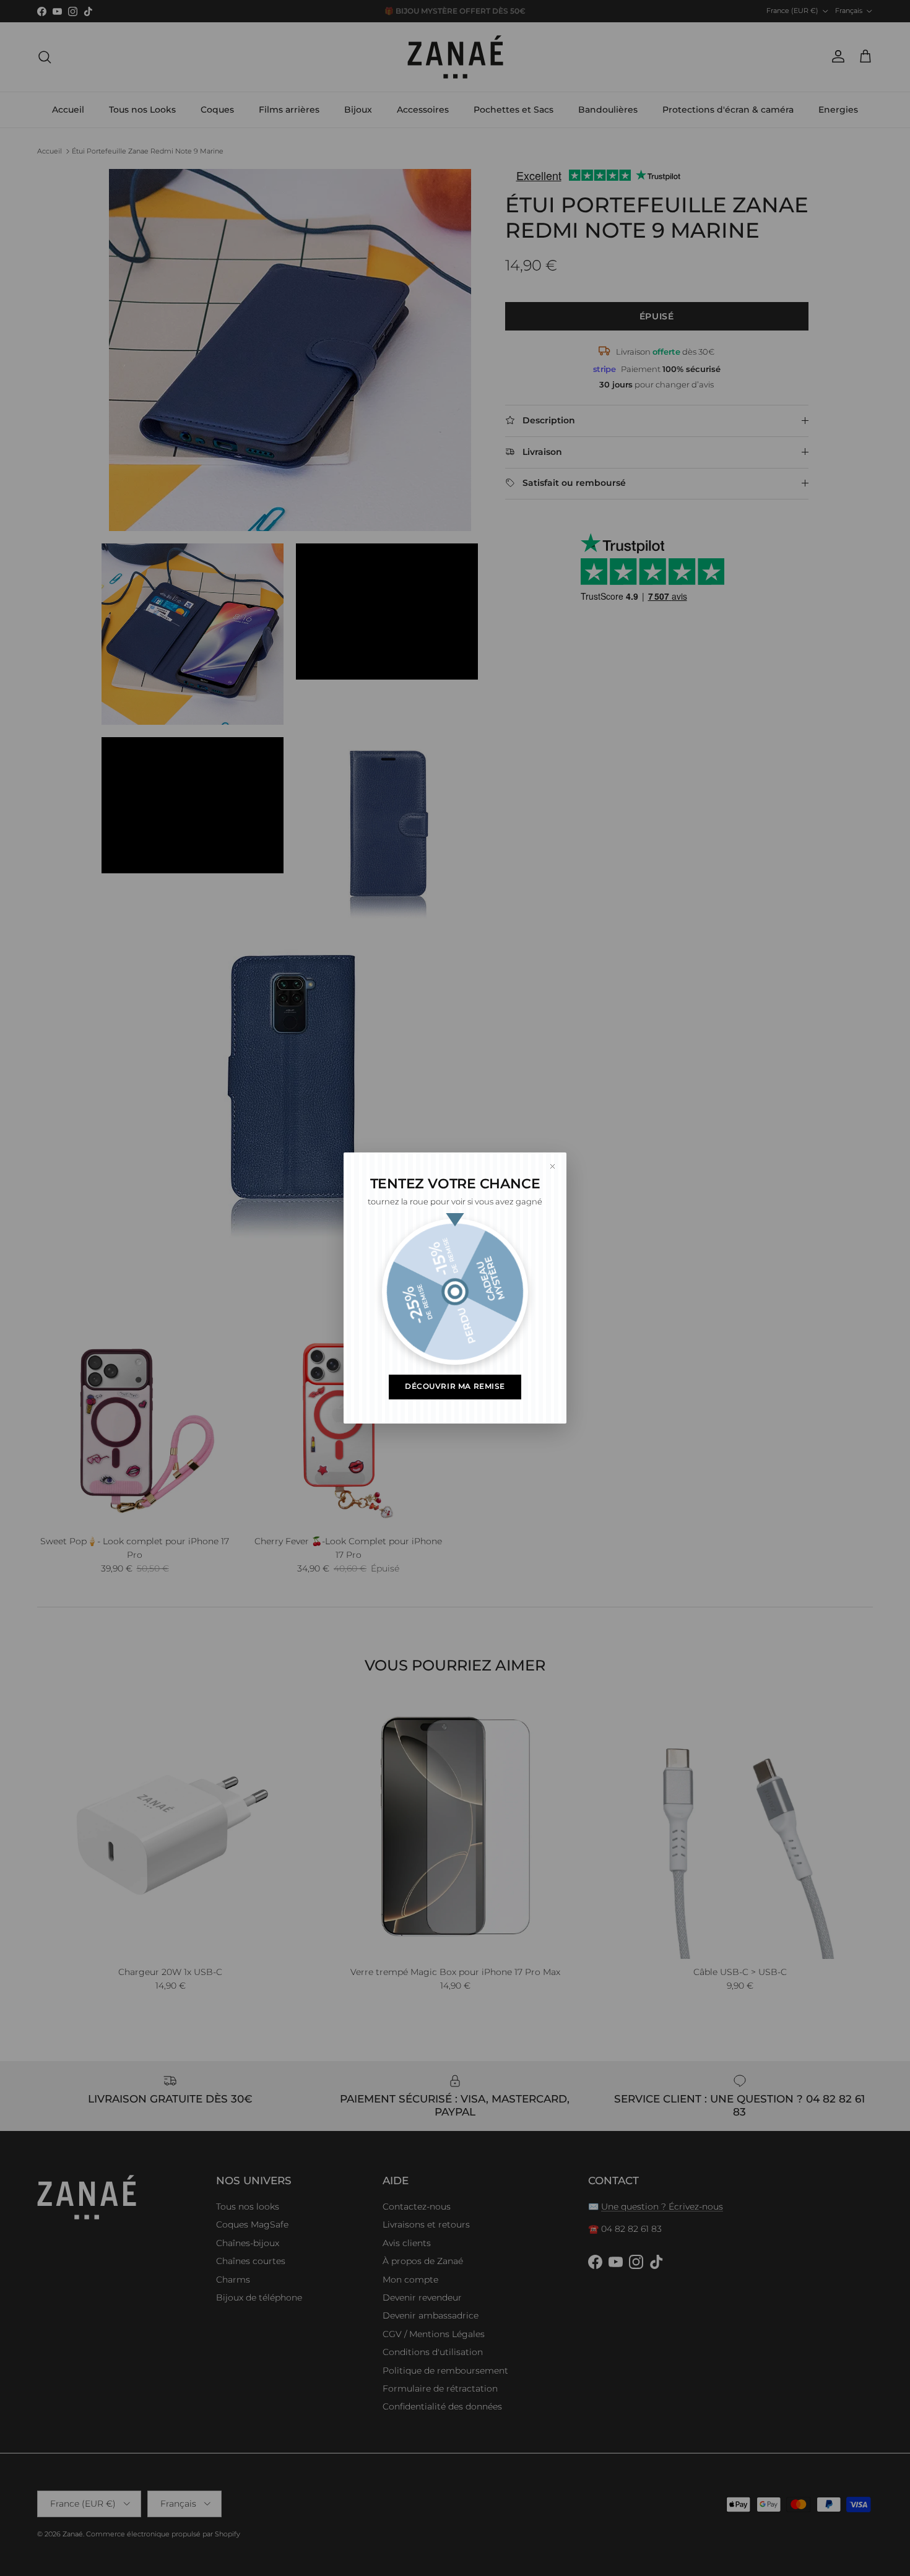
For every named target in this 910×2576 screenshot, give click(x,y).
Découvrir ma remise (455, 1386)
